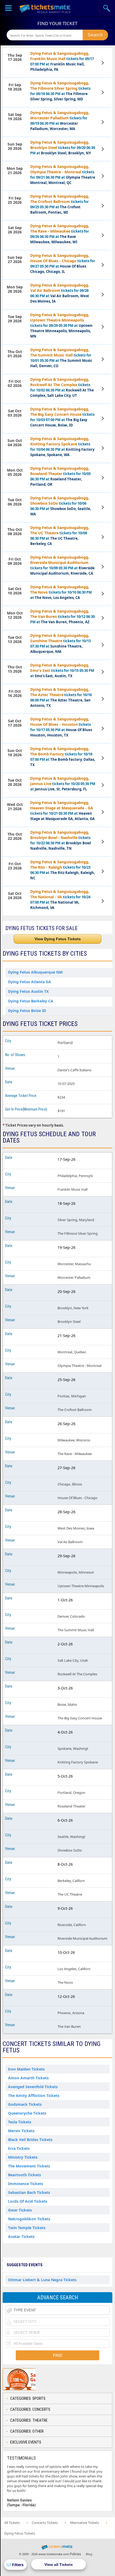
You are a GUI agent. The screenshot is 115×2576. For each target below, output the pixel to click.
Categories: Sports (28, 2398)
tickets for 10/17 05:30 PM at (61, 727)
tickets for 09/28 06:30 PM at (60, 293)
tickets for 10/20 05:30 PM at (63, 784)
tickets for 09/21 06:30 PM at (63, 175)
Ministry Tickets (23, 2157)
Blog (89, 2554)
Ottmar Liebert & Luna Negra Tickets (42, 2280)
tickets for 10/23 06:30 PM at (63, 870)
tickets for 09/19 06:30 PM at (60, 121)
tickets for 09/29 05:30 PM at (61, 325)
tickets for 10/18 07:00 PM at (63, 757)
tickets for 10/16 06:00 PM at (61, 697)
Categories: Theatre (29, 2420)
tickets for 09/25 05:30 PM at (60, 204)
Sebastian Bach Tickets (29, 2192)
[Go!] (95, 35)
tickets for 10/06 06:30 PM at (61, 506)
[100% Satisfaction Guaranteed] (30, 2379)
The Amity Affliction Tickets (34, 2095)
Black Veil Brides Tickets (30, 2140)
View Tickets (103, 63)
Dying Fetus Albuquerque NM (35, 972)
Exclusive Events (26, 2442)
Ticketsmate (45, 8)
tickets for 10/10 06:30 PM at (61, 592)
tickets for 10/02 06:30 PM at (62, 387)
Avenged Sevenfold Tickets (33, 2087)
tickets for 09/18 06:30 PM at (60, 91)
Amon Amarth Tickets (28, 2078)
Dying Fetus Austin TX (28, 991)
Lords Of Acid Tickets (28, 2201)
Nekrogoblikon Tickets (29, 2219)
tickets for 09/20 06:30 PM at (63, 148)
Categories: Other (27, 2431)
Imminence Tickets (26, 2184)
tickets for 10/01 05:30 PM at (61, 358)
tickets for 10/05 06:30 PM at (60, 476)
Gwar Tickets (20, 2210)
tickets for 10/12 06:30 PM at (62, 616)
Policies (75, 2554)
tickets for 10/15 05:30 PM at (62, 670)
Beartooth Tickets (24, 2175)
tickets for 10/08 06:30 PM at (60, 536)
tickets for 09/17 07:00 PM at (62, 61)
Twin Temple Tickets (27, 2228)
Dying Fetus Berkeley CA (31, 1001)
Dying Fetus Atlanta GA (30, 982)
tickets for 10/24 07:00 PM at (60, 899)
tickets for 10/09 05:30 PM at (62, 565)
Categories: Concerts (30, 2409)
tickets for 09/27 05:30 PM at (63, 263)
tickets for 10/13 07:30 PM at (60, 643)
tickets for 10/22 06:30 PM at (61, 840)
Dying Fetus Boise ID (27, 1011)
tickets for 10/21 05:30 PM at (62, 811)
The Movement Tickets (29, 2166)
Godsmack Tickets (25, 2104)
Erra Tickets (19, 2148)
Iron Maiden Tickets (26, 2069)
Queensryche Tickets (27, 2113)
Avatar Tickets (21, 2236)
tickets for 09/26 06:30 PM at (60, 234)
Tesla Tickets (20, 2122)
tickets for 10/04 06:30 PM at (62, 447)
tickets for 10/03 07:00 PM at (62, 417)
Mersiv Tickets (21, 2131)
